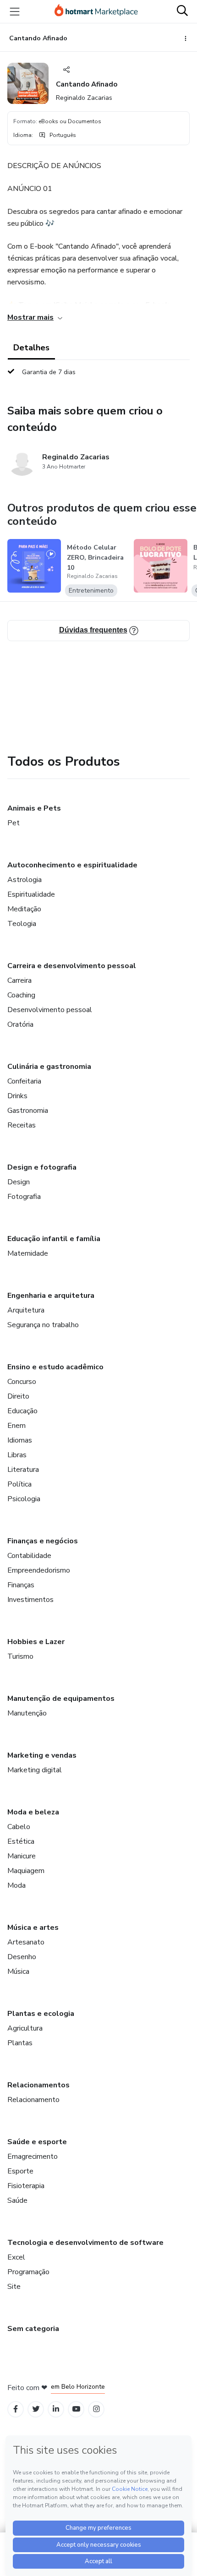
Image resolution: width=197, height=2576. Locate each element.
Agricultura (25, 2028)
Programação (28, 2272)
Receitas (22, 1125)
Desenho (22, 1957)
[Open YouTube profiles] (76, 2409)
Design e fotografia (42, 1167)
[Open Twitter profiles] (36, 2409)
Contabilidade (29, 1556)
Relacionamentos (38, 2085)
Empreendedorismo (39, 1570)
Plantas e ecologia (41, 2014)
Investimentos (30, 1600)
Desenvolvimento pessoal (50, 1010)
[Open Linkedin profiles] (56, 2409)
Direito (18, 1396)
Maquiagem (26, 1871)
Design (19, 1182)
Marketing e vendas (42, 1755)
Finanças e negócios (43, 1541)
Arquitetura (26, 1310)
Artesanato (26, 1942)
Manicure (22, 1856)
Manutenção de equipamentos (61, 1699)
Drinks (17, 1096)
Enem (16, 1426)
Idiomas (20, 1440)
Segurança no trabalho (43, 1325)
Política (19, 1484)
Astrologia (25, 880)
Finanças (21, 1585)
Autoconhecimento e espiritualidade (72, 865)
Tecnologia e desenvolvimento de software (85, 2243)
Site (14, 2287)
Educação (22, 1411)
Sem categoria (33, 2329)
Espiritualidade (31, 894)
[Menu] (15, 11)
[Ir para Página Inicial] (96, 11)
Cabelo (19, 1827)
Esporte (20, 2171)
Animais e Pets (34, 808)
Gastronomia (28, 1111)
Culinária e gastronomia (49, 1067)
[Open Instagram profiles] (96, 2409)
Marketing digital (35, 1770)
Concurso (22, 1382)
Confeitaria (24, 1081)
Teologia (22, 924)
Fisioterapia (26, 2186)
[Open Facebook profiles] (16, 2409)
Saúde (17, 2200)
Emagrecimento (33, 2157)
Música (18, 1971)
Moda (16, 1885)
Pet (14, 823)
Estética (21, 1841)
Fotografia (24, 1197)
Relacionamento (33, 2100)
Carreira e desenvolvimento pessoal (72, 966)
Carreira (19, 980)
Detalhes (31, 348)
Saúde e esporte (37, 2142)
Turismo (20, 1656)
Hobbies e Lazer (36, 1642)
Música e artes (33, 1928)
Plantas (20, 2043)
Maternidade (28, 1253)
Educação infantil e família (54, 1239)
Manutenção (27, 1713)
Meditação (24, 909)
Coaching (21, 995)
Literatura (23, 1470)
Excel (16, 2257)
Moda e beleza (33, 1812)
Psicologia (24, 1499)
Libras (17, 1455)
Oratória (20, 1024)
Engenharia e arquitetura (51, 1296)
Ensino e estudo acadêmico (55, 1367)
